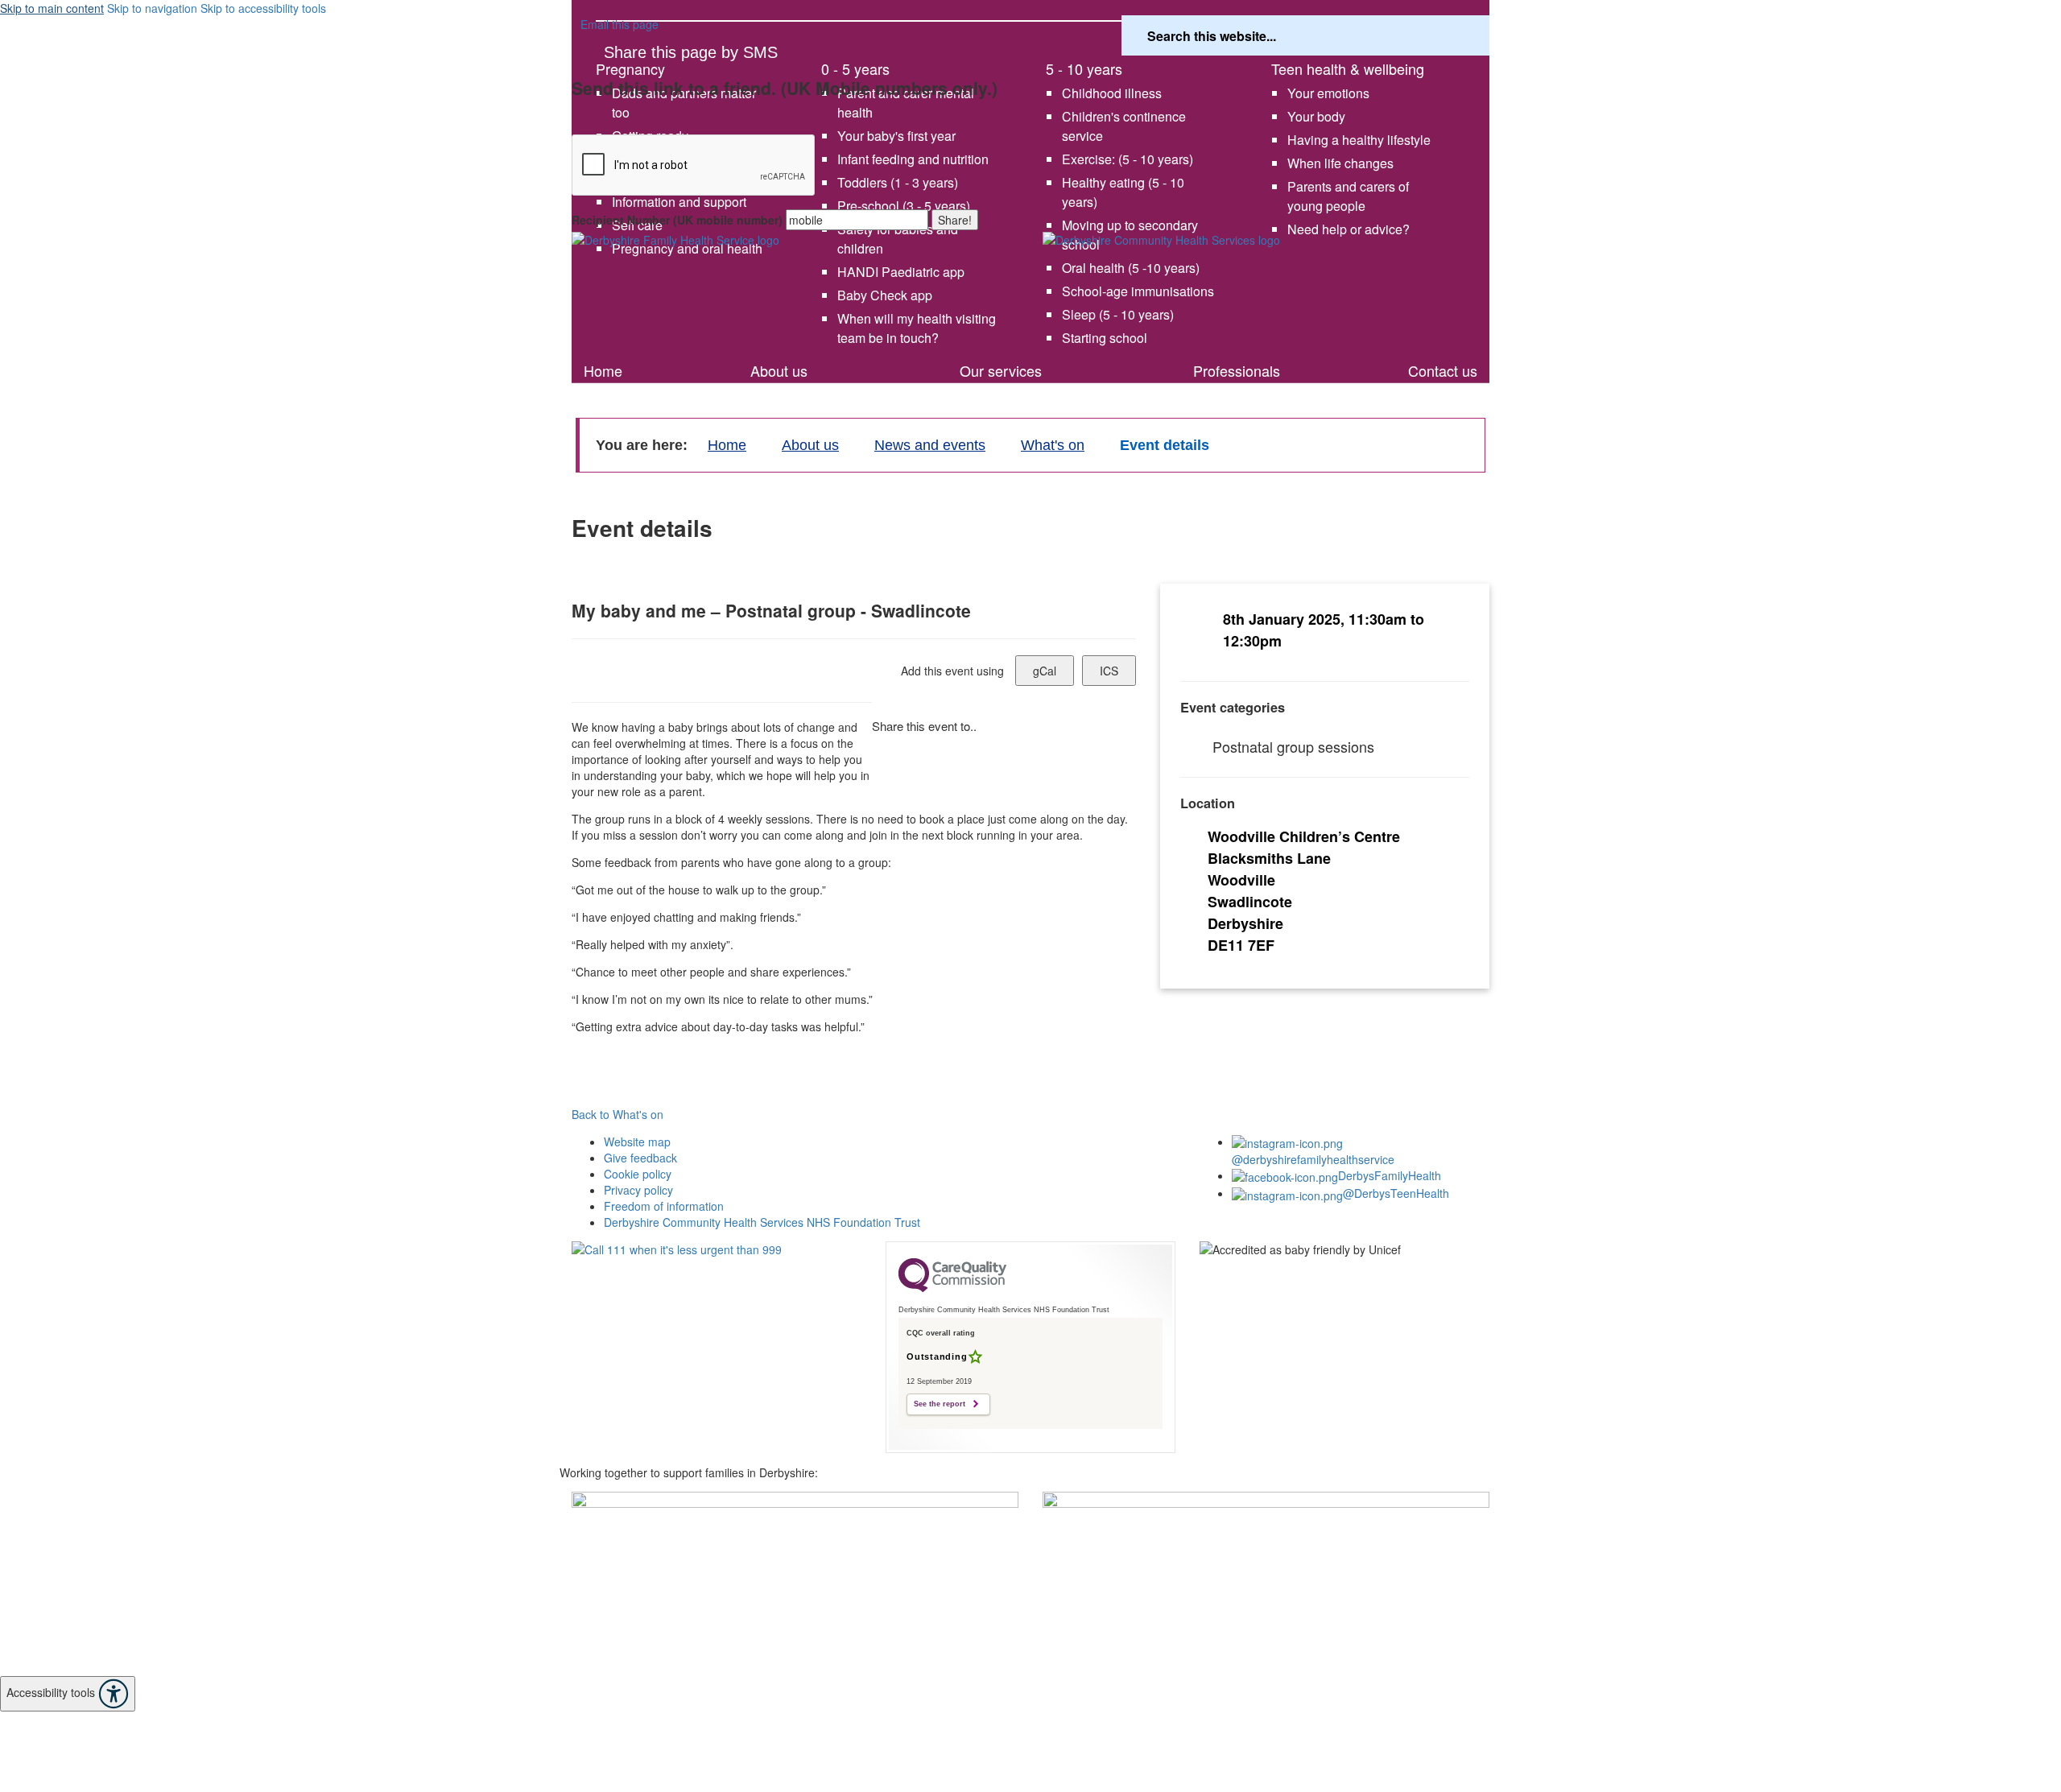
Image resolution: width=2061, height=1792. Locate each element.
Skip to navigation (152, 8)
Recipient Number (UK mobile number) (677, 220)
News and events (930, 445)
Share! (955, 220)
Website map (637, 1142)
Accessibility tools (52, 1692)
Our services (1001, 370)
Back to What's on (617, 1114)
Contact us (1443, 370)
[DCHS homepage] (795, 1584)
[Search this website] (1463, 36)
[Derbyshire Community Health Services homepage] (1266, 290)
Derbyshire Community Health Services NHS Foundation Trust (762, 1222)
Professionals (1237, 370)
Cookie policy (638, 1174)
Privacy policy (638, 1190)
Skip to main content (52, 8)
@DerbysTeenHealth (1396, 1193)
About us (779, 370)
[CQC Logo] (952, 1288)
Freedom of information (664, 1206)
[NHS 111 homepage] (717, 1287)
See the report (940, 1404)
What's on (640, 349)
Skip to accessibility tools (263, 8)
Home (603, 370)
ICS (1109, 671)
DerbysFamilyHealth (1390, 1175)
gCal (1045, 671)
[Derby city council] (1266, 1556)
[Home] (795, 280)
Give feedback (640, 1158)
